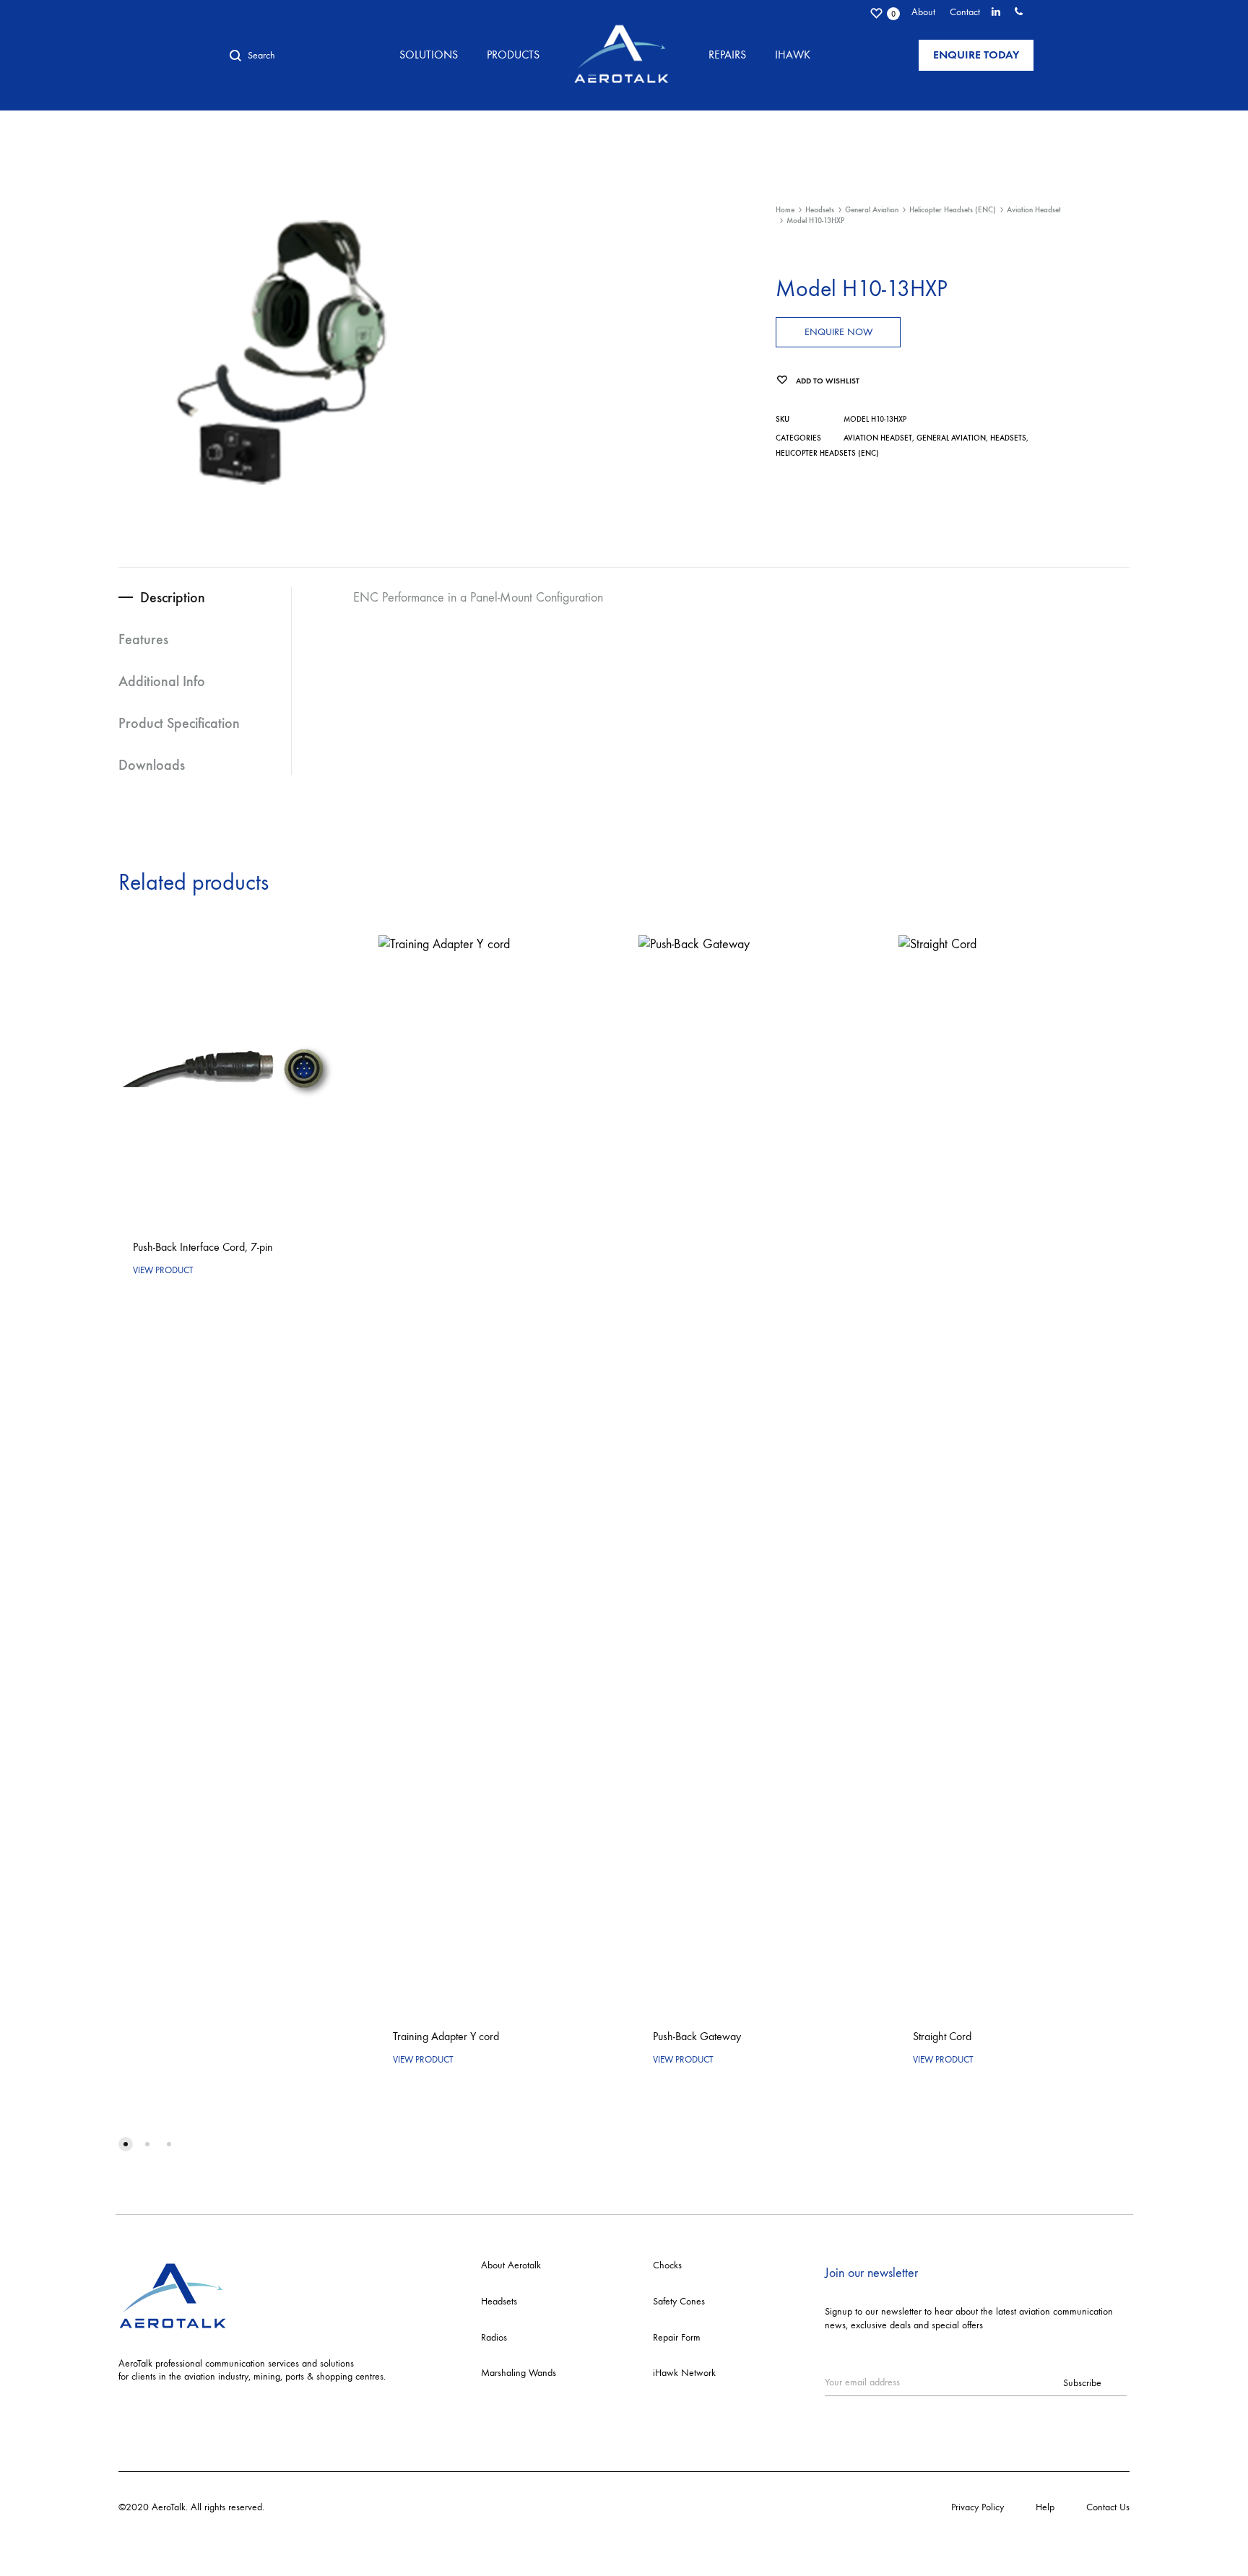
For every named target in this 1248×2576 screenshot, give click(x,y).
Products (513, 55)
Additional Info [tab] (162, 681)
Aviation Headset (1034, 210)
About (923, 12)
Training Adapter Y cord (446, 2036)
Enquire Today (976, 55)
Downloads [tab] (152, 765)
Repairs (727, 55)
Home (785, 210)
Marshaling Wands (519, 2373)
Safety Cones (679, 2301)
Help (1045, 2507)
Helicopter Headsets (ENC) (953, 210)
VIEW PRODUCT (163, 1270)
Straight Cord (942, 2036)
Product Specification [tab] (179, 723)
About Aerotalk (511, 2265)
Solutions (429, 55)
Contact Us (1108, 2507)
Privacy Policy (978, 2507)
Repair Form (677, 2337)
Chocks (667, 2265)
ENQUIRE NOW (838, 332)
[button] (126, 2144)
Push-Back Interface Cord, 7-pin (203, 1247)
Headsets (820, 210)
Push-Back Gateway (697, 2036)
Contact (965, 12)
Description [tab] (173, 597)
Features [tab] (143, 639)
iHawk (793, 55)
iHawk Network (684, 2373)
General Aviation (872, 210)
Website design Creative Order (329, 2507)
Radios (494, 2337)
